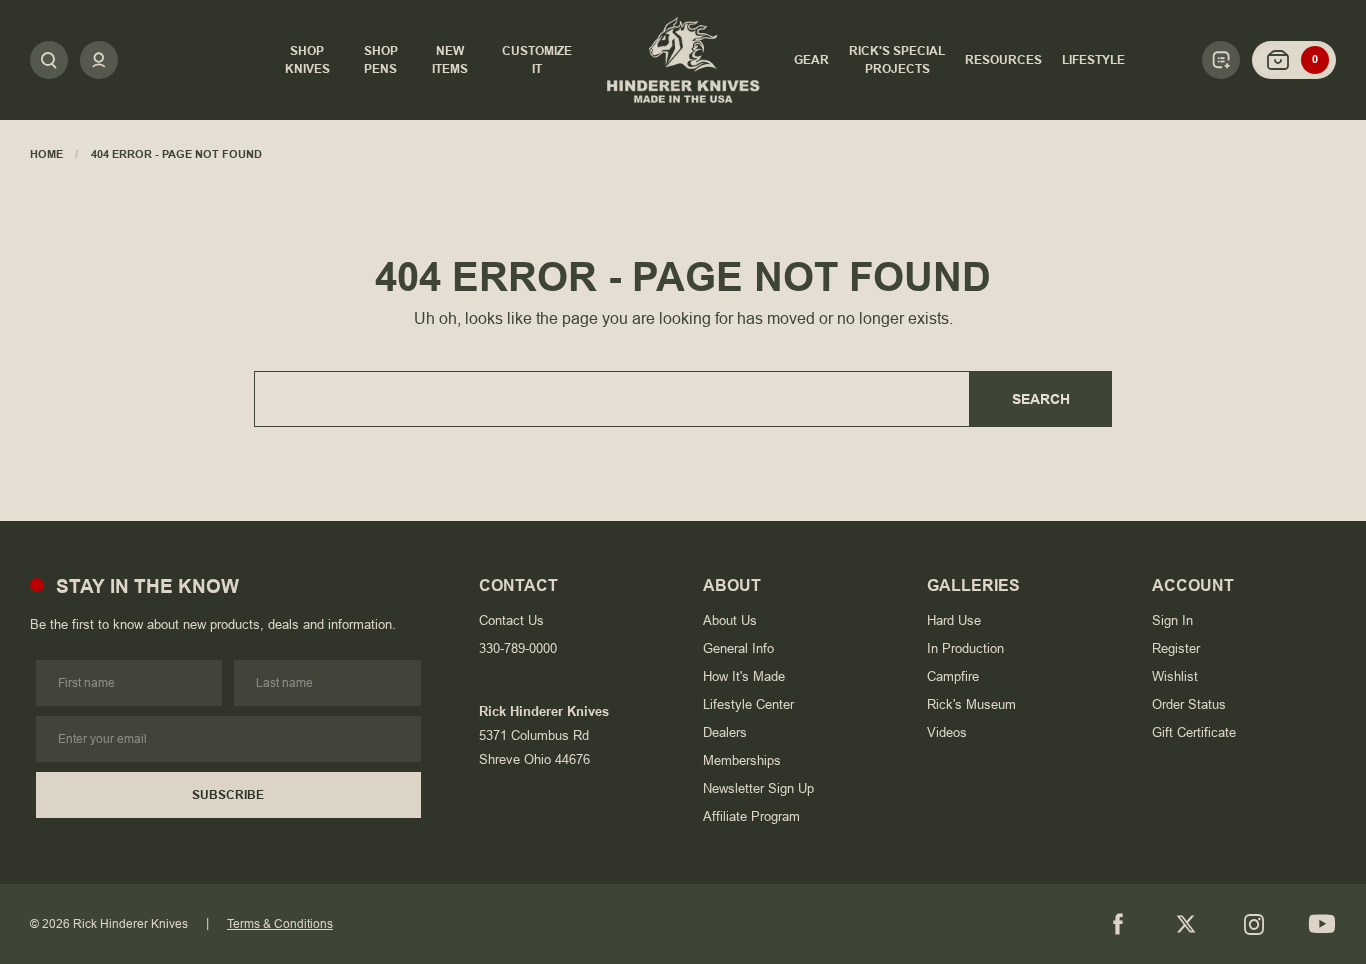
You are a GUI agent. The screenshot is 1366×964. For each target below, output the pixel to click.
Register (1176, 648)
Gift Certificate (1194, 732)
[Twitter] (1186, 924)
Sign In (1172, 620)
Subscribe (228, 795)
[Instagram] (1254, 924)
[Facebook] (1118, 924)
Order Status (1189, 704)
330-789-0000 (518, 648)
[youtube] (1322, 924)
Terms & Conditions (280, 924)
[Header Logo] (683, 59)
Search (1041, 399)
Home (46, 154)
